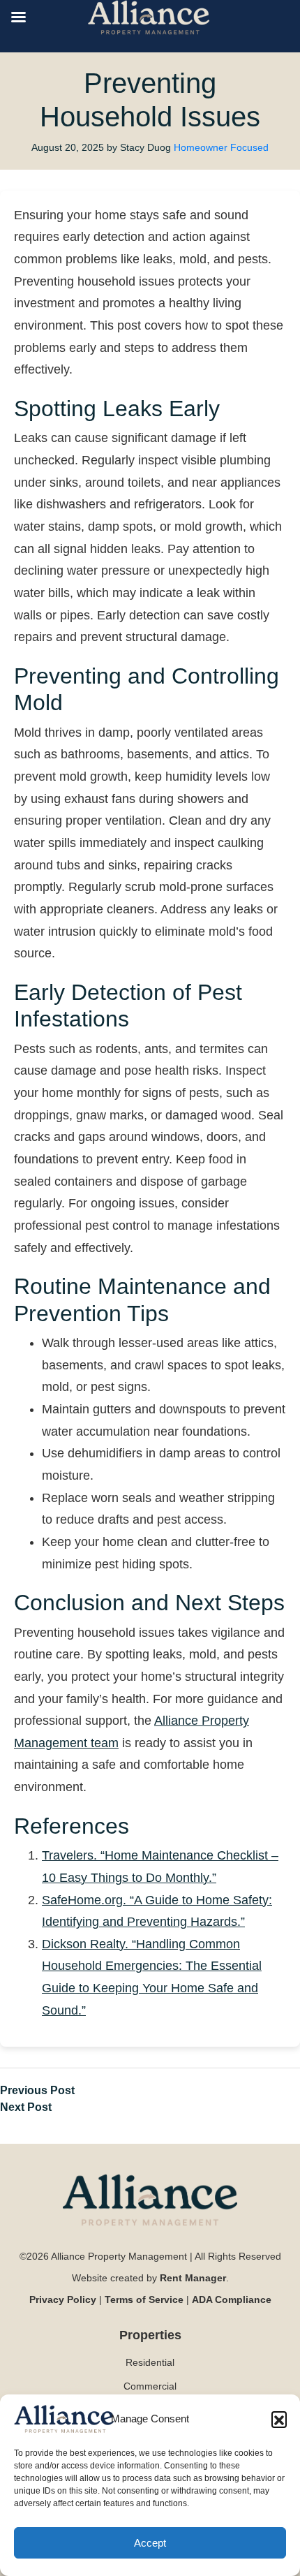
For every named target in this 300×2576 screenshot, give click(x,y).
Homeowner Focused (221, 147)
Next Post (26, 2107)
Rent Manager (193, 2278)
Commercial (150, 2386)
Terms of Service (144, 2299)
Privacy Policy (63, 2299)
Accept (150, 2543)
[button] (279, 2419)
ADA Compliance (232, 2299)
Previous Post (37, 2090)
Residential (150, 2362)
